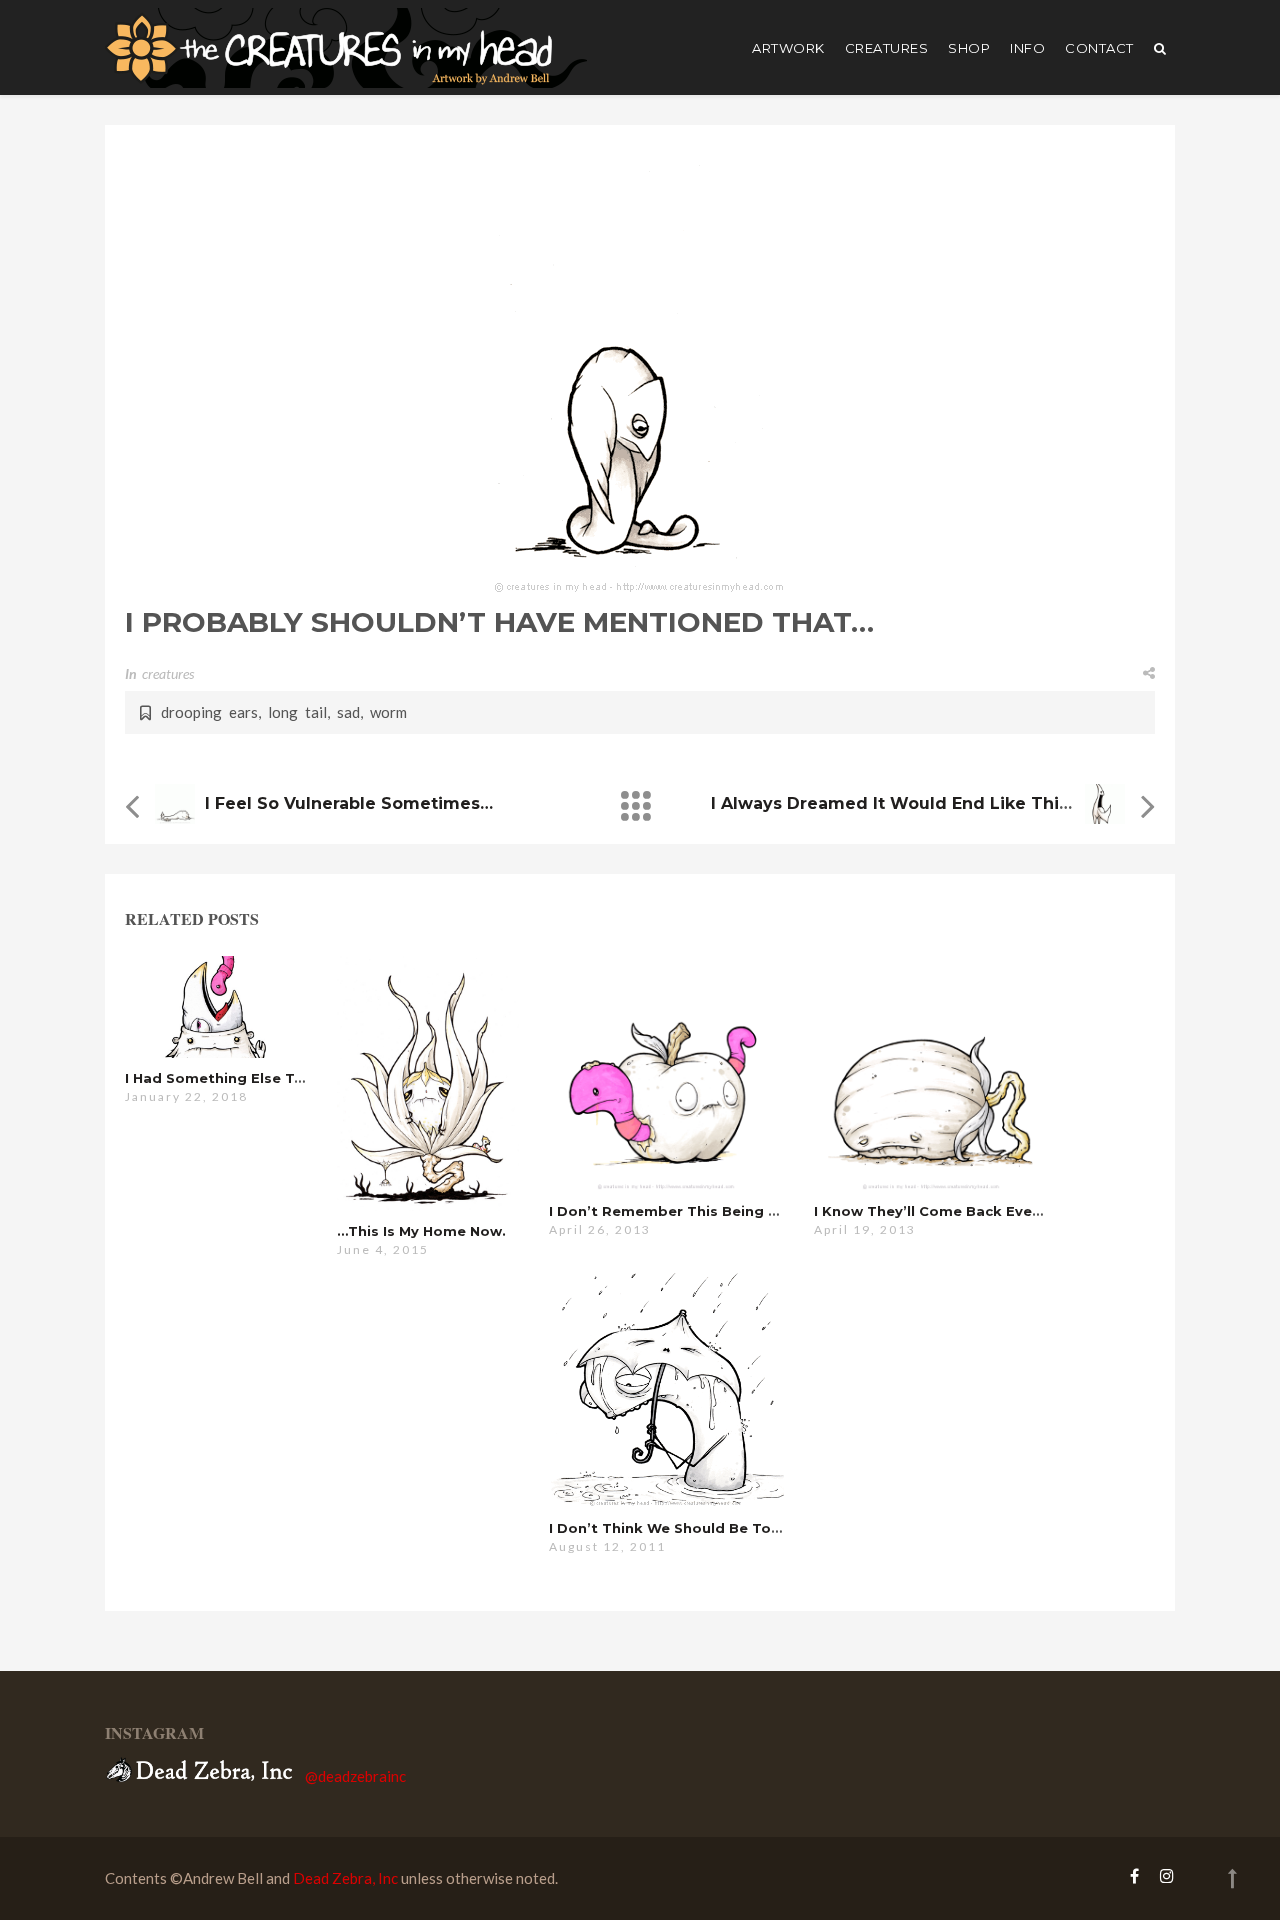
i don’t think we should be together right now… (730, 1528)
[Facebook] (1134, 1875)
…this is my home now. (421, 1231)
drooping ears (209, 712)
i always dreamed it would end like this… (896, 803)
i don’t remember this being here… (681, 1211)
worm (388, 712)
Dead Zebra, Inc (345, 1878)
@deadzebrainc (355, 1776)
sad (348, 712)
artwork (788, 48)
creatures (887, 48)
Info (1027, 48)
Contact (1099, 48)
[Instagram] (1162, 1875)
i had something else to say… (235, 1078)
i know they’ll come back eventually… (953, 1211)
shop (969, 48)
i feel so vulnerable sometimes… (349, 803)
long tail (297, 712)
